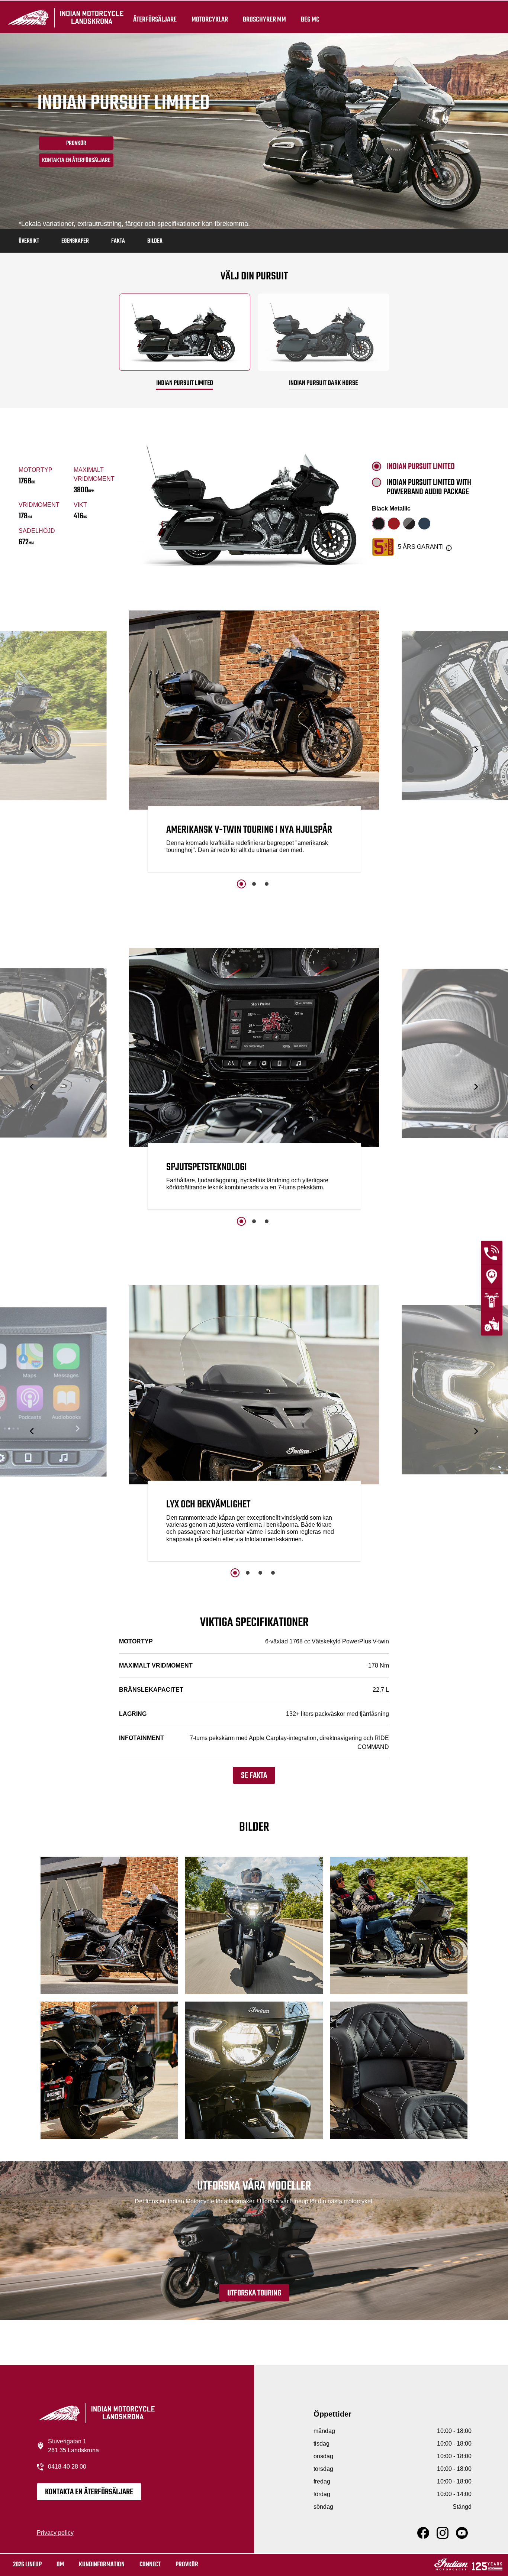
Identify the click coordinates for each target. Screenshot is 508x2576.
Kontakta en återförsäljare (76, 161)
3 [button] (267, 884)
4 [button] (273, 1573)
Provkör (187, 2565)
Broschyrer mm (264, 19)
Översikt (29, 241)
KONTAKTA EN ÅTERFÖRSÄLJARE (89, 2492)
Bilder (155, 241)
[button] (32, 749)
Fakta (118, 241)
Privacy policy (55, 2533)
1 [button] (241, 884)
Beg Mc (310, 19)
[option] (254, 743)
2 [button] (254, 884)
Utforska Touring (254, 2293)
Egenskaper (75, 241)
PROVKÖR (76, 143)
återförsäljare (155, 19)
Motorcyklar (210, 19)
